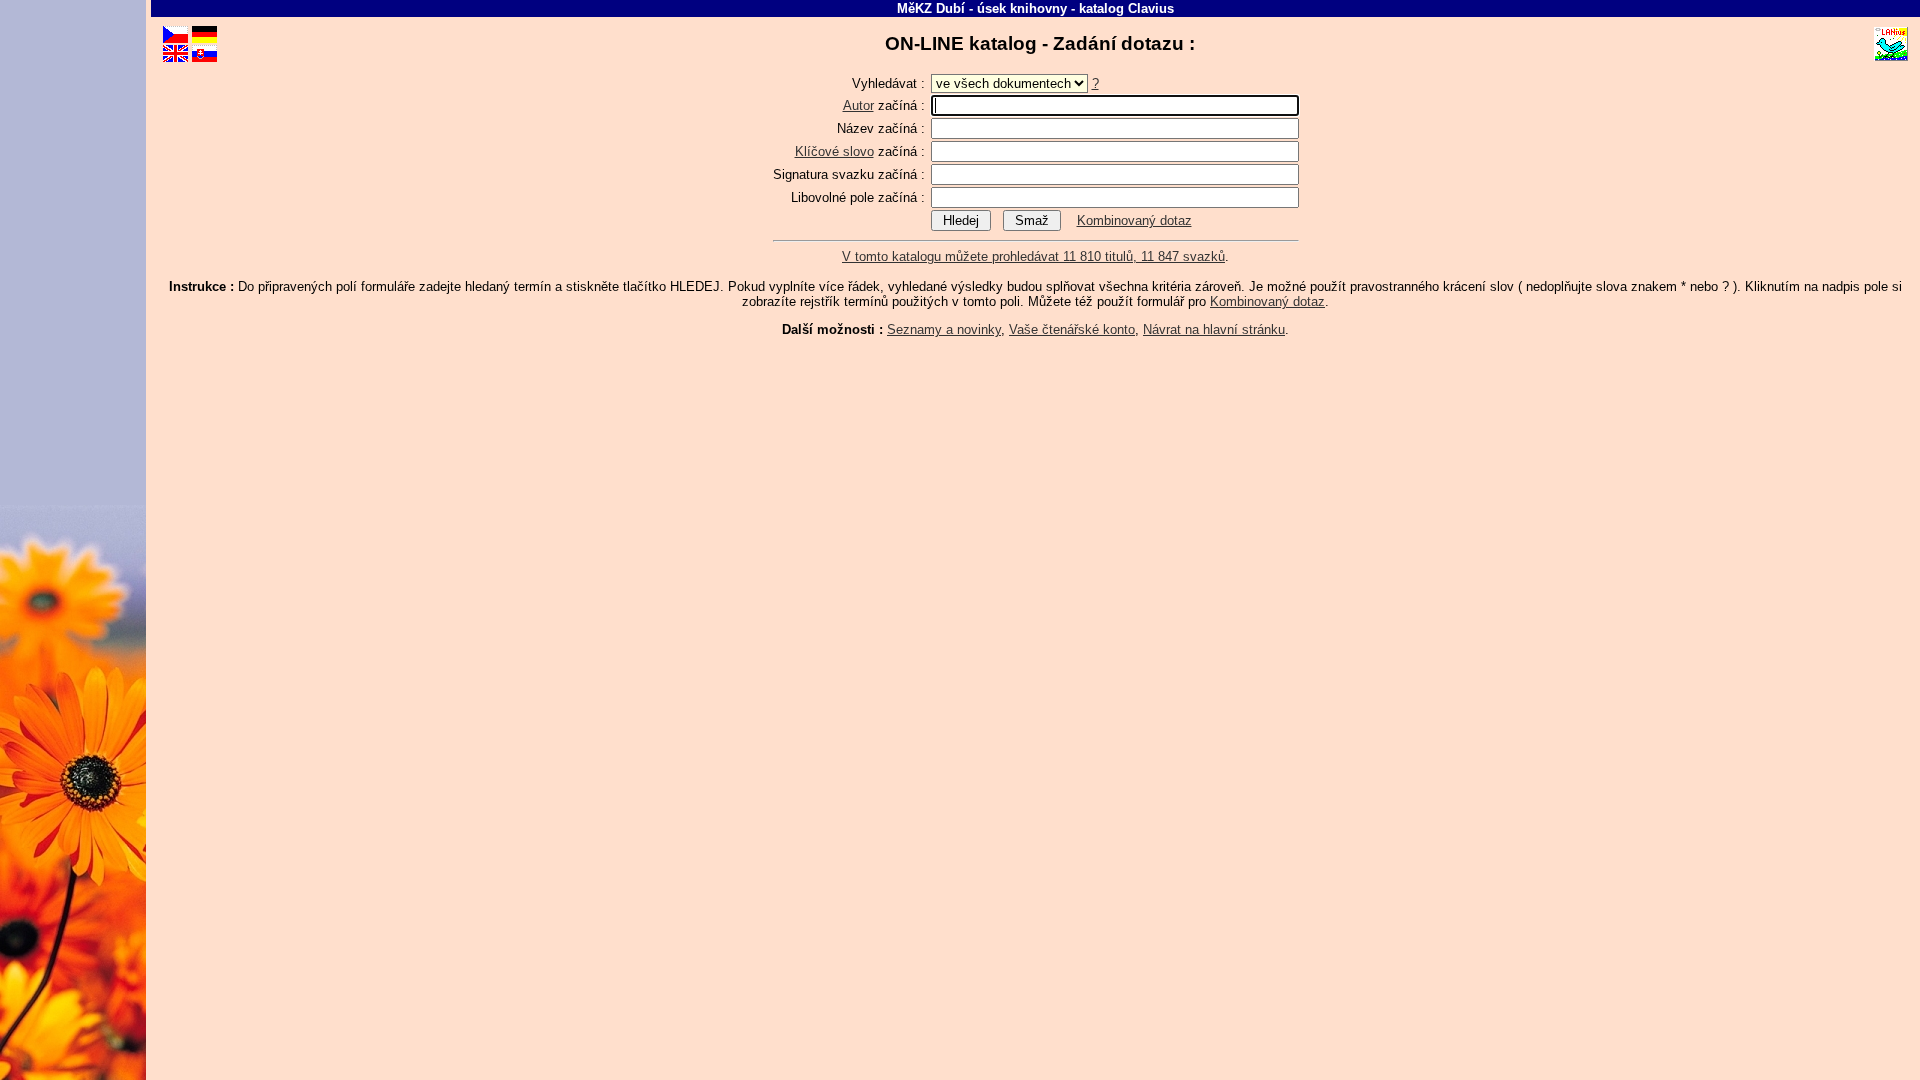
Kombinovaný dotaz (1134, 220)
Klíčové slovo (834, 151)
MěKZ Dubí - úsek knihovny (982, 8)
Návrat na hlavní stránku (1214, 329)
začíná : (886, 105)
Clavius (1151, 8)
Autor (858, 105)
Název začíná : (883, 128)
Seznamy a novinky (944, 329)
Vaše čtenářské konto (1072, 329)
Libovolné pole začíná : (860, 197)
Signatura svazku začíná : (851, 174)
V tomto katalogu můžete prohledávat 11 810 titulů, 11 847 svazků (1033, 256)
